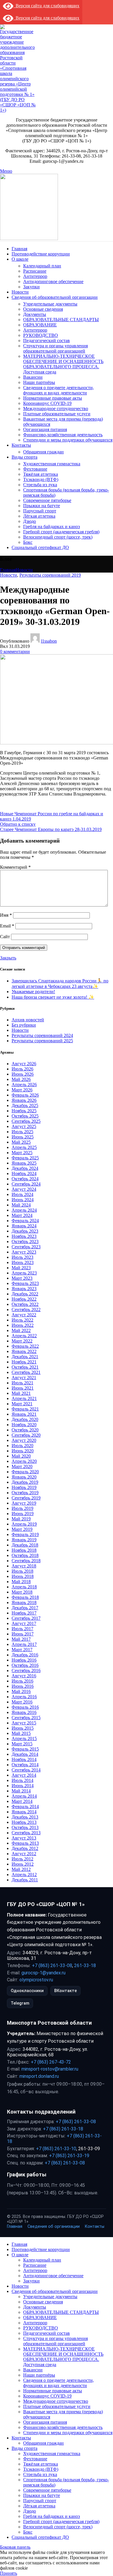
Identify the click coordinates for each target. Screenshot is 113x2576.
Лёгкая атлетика (39, 516)
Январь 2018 (24, 1602)
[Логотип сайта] (19, 110)
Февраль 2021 (25, 1409)
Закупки (31, 287)
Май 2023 (21, 1268)
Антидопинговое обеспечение (53, 281)
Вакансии (33, 377)
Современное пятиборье (47, 500)
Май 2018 (21, 1582)
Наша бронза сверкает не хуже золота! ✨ (53, 997)
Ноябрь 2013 (24, 1822)
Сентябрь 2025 (26, 1121)
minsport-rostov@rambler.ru (50, 2069)
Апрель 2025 (24, 1147)
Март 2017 (22, 1650)
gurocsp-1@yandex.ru (43, 1973)
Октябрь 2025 (25, 1116)
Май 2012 (21, 1869)
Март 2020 (22, 1466)
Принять (9, 2573)
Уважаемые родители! (33, 992)
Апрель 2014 (24, 1796)
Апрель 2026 (24, 1085)
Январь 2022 (24, 1351)
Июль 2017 (22, 1629)
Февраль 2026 (25, 1095)
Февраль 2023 (25, 1283)
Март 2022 (22, 1341)
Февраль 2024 (25, 1221)
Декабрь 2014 (25, 1754)
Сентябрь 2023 (26, 1247)
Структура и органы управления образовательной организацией (55, 348)
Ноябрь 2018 (24, 1550)
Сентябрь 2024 (26, 1184)
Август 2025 (24, 1126)
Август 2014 (24, 1775)
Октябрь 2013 (25, 1827)
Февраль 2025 (25, 1158)
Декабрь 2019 (25, 1482)
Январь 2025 (24, 1163)
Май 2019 (21, 1519)
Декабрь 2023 (25, 1231)
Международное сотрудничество (56, 409)
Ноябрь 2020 (24, 1425)
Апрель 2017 (24, 1644)
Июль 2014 (22, 1780)
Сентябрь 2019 (26, 1498)
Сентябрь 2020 (26, 1435)
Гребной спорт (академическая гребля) (61, 532)
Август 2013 (24, 1838)
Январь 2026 (24, 1100)
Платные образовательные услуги (57, 414)
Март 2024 (22, 1215)
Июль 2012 (22, 1859)
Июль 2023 (22, 1257)
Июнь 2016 (23, 1686)
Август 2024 (24, 1189)
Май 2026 (21, 1079)
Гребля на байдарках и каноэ (52, 527)
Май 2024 (21, 1205)
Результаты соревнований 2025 (42, 1041)
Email (7, 926)
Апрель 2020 (24, 1461)
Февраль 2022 (25, 1346)
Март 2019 (22, 1529)
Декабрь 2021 (25, 1357)
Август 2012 (24, 1854)
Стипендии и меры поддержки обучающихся (68, 440)
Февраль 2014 (25, 1807)
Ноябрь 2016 (24, 1660)
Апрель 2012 (24, 1875)
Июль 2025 (22, 1132)
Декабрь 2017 (25, 1608)
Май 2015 (21, 1733)
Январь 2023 (24, 1289)
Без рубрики (24, 1025)
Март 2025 (22, 1153)
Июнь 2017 (23, 1634)
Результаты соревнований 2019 (50, 575)
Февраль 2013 (25, 1843)
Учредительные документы (50, 304)
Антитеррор (35, 276)
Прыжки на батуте (42, 506)
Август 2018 (24, 1566)
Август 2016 (24, 1676)
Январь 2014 (24, 1812)
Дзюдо (30, 521)
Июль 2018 (22, 1571)
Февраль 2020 (25, 1472)
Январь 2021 (24, 1414)
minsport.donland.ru (39, 2076)
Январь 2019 (24, 1540)
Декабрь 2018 (25, 1545)
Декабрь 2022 (25, 1294)
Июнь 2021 (23, 1388)
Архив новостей (28, 1020)
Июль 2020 (22, 1446)
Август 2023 (24, 1252)
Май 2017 (21, 1639)
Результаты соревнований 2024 (42, 1035)
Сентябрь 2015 (26, 1718)
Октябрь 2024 (25, 1179)
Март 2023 (22, 1278)
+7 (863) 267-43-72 (51, 2062)
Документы (35, 314)
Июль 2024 (22, 1194)
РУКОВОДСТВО (41, 335)
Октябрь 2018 (25, 1555)
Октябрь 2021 (25, 1367)
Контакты (95, 2226)
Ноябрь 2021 (24, 1362)
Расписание (35, 271)
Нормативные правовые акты (53, 398)
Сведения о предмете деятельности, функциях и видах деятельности (59, 390)
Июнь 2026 (23, 1074)
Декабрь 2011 (25, 1880)
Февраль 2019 (25, 1534)
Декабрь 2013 (25, 1817)
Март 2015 (22, 1744)
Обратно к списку (18, 824)
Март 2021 (22, 1404)
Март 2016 (22, 1702)
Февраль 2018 (25, 1597)
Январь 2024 (24, 1226)
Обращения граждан (43, 452)
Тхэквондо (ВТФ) (41, 479)
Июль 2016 (22, 1681)
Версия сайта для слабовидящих (46, 6)
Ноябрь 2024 (24, 1173)
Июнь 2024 (23, 1200)
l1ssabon (49, 641)
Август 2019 (24, 1503)
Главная (8, 570)
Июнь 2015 (23, 1728)
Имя (6, 915)
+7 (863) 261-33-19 (69, 2156)
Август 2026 (24, 1064)
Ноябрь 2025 (24, 1111)
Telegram (20, 2003)
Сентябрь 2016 (26, 1670)
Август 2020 (24, 1440)
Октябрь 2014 (25, 1765)
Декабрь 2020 (25, 1419)
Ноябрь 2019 (24, 1487)
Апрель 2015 (24, 1739)
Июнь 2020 (23, 1451)
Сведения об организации (54, 2226)
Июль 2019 (22, 1508)
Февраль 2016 (25, 1707)
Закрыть (8, 958)
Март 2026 (22, 1090)
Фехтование (35, 469)
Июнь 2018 (23, 1576)
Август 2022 (24, 1315)
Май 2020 (21, 1456)
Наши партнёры (39, 382)
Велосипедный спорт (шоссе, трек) (58, 537)
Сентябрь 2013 (26, 1833)
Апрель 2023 (24, 1273)
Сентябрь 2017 (26, 1618)
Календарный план (42, 266)
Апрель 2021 (24, 1398)
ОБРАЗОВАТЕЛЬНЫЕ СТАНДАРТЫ (61, 320)
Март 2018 (22, 1592)
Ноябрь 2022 (24, 1299)
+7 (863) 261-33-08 (52, 1965)
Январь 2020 (24, 1477)
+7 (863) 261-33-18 (63, 2129)
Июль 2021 (22, 1383)
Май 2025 (21, 1142)
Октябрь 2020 (25, 1430)
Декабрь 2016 (25, 1655)
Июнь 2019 (23, 1514)
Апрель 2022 (24, 1336)
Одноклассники (27, 1991)
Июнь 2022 (23, 1325)
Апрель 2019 (24, 1524)
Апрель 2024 (24, 1210)
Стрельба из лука (40, 485)
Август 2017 (24, 1623)
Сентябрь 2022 (26, 1310)
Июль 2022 (22, 1320)
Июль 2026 (22, 1069)
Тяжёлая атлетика (41, 474)
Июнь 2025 (23, 1137)
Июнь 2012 (23, 1864)
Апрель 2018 (24, 1587)
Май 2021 (21, 1393)
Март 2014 (22, 1801)
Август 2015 (24, 1723)
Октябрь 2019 (25, 1493)
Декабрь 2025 (25, 1105)
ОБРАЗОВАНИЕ (40, 325)
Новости (24, 570)
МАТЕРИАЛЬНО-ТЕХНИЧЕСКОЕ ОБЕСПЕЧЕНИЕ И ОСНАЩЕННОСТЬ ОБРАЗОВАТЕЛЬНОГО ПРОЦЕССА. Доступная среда (63, 364)
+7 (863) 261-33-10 (56, 2149)
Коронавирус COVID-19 (47, 403)
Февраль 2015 (25, 1749)
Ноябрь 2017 (24, 1613)
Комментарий (15, 867)
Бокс (28, 542)
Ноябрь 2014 (24, 1759)
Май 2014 (21, 1791)
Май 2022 (21, 1330)
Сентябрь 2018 (26, 1561)
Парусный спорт (40, 511)
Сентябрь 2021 (26, 1372)
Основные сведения (43, 309)
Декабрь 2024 (25, 1168)
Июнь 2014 (23, 1786)
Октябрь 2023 (25, 1241)
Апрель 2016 (24, 1697)
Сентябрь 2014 (26, 1770)
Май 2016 (21, 1691)
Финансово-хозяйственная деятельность (63, 435)
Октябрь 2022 (25, 1304)
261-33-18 (85, 1965)
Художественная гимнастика (52, 464)
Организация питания (45, 429)
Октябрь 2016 (25, 1665)
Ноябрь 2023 (24, 1236)
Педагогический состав (47, 340)
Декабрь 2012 (25, 1848)
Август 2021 (24, 1378)
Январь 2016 (24, 1712)
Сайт (5, 937)
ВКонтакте (65, 1991)
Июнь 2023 (23, 1262)
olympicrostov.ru (36, 1980)
